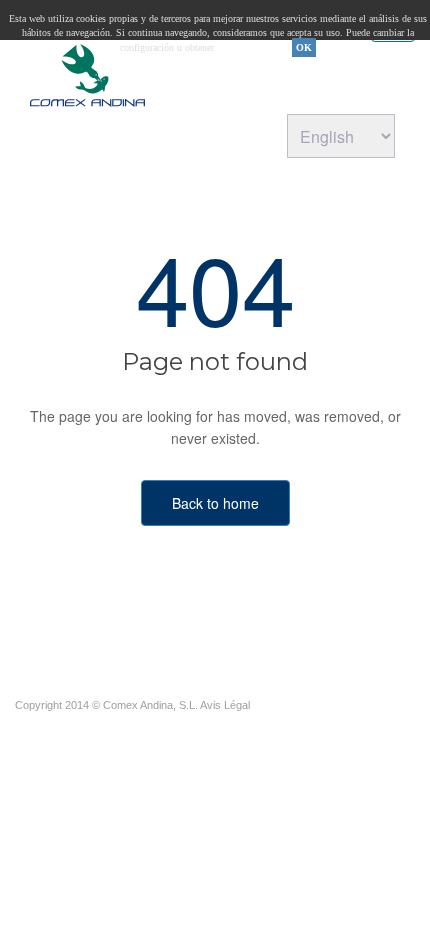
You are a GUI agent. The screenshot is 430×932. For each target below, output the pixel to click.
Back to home (215, 503)
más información (255, 47)
